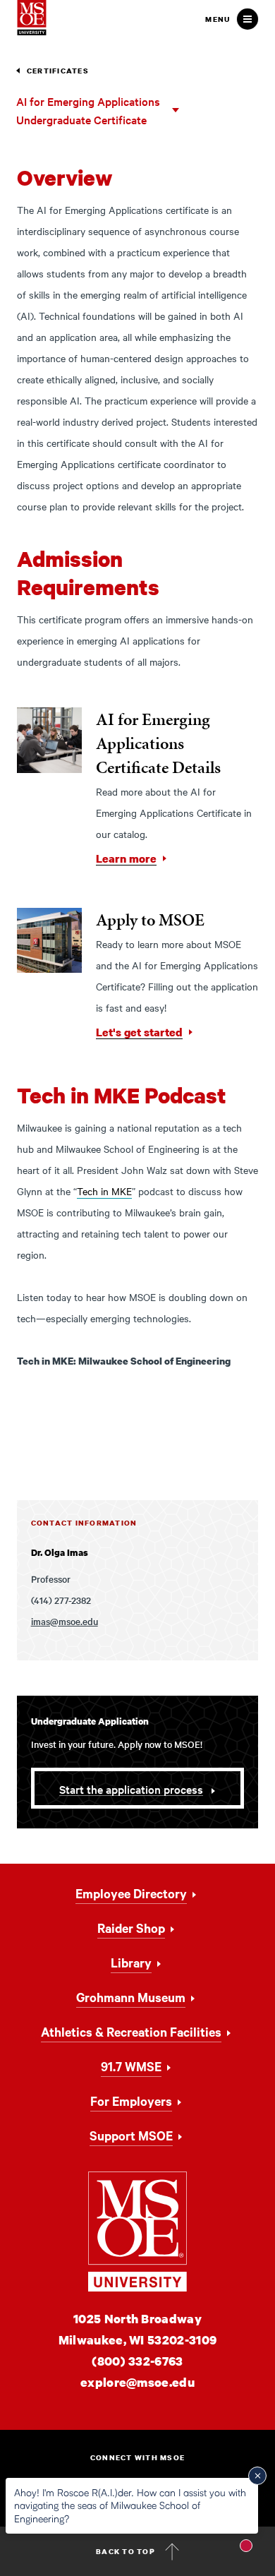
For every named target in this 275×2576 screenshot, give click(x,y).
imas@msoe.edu (65, 1621)
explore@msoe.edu (137, 2382)
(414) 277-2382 (61, 1600)
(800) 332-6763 (137, 2361)
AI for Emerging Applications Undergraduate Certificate (88, 110)
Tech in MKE (104, 1191)
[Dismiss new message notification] (257, 2476)
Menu (218, 19)
